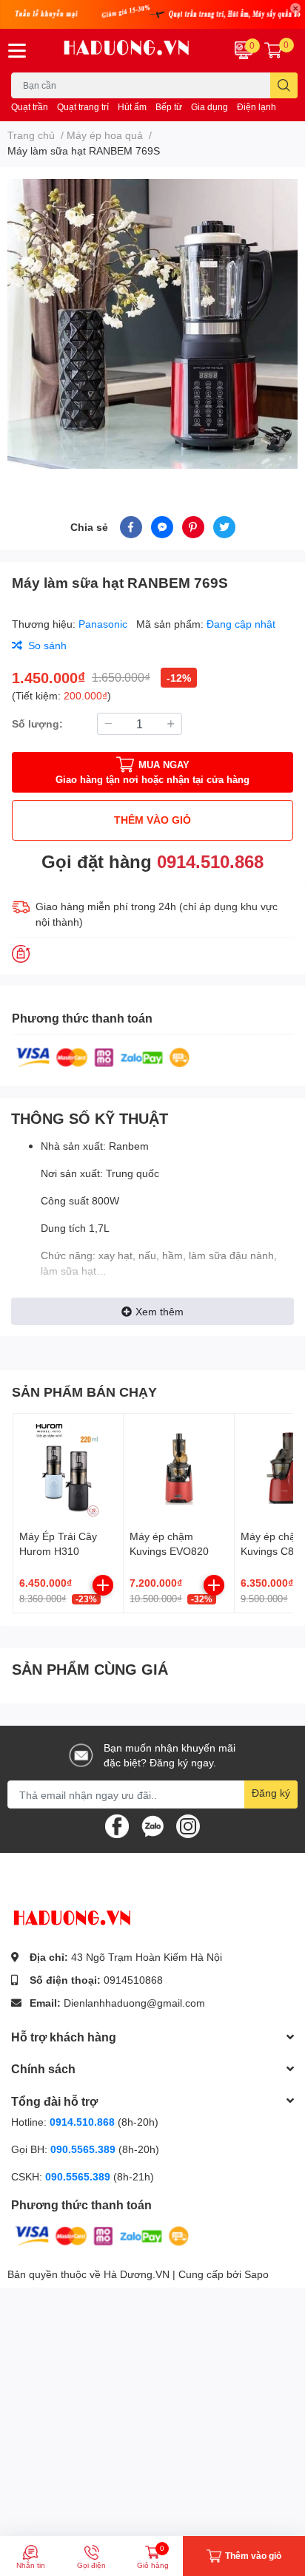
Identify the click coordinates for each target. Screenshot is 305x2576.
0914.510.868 (210, 861)
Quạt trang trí (83, 107)
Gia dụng (210, 107)
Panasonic (104, 624)
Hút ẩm (132, 107)
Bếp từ (169, 107)
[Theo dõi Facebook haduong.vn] (117, 1825)
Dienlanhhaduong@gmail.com (134, 2003)
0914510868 (133, 1980)
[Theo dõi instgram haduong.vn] (188, 1825)
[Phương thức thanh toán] (103, 1056)
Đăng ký (271, 1793)
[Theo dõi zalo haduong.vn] (152, 1825)
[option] (152, 324)
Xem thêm (160, 1311)
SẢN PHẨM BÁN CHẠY (84, 1392)
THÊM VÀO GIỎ (152, 820)
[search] (284, 85)
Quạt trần (30, 107)
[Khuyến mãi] (152, 14)
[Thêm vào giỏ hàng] (103, 1585)
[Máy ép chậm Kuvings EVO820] (178, 1468)
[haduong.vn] (127, 51)
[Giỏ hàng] (273, 50)
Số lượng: (37, 723)
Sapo (257, 2274)
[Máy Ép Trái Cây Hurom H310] (68, 1468)
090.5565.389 (84, 2149)
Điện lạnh (257, 107)
